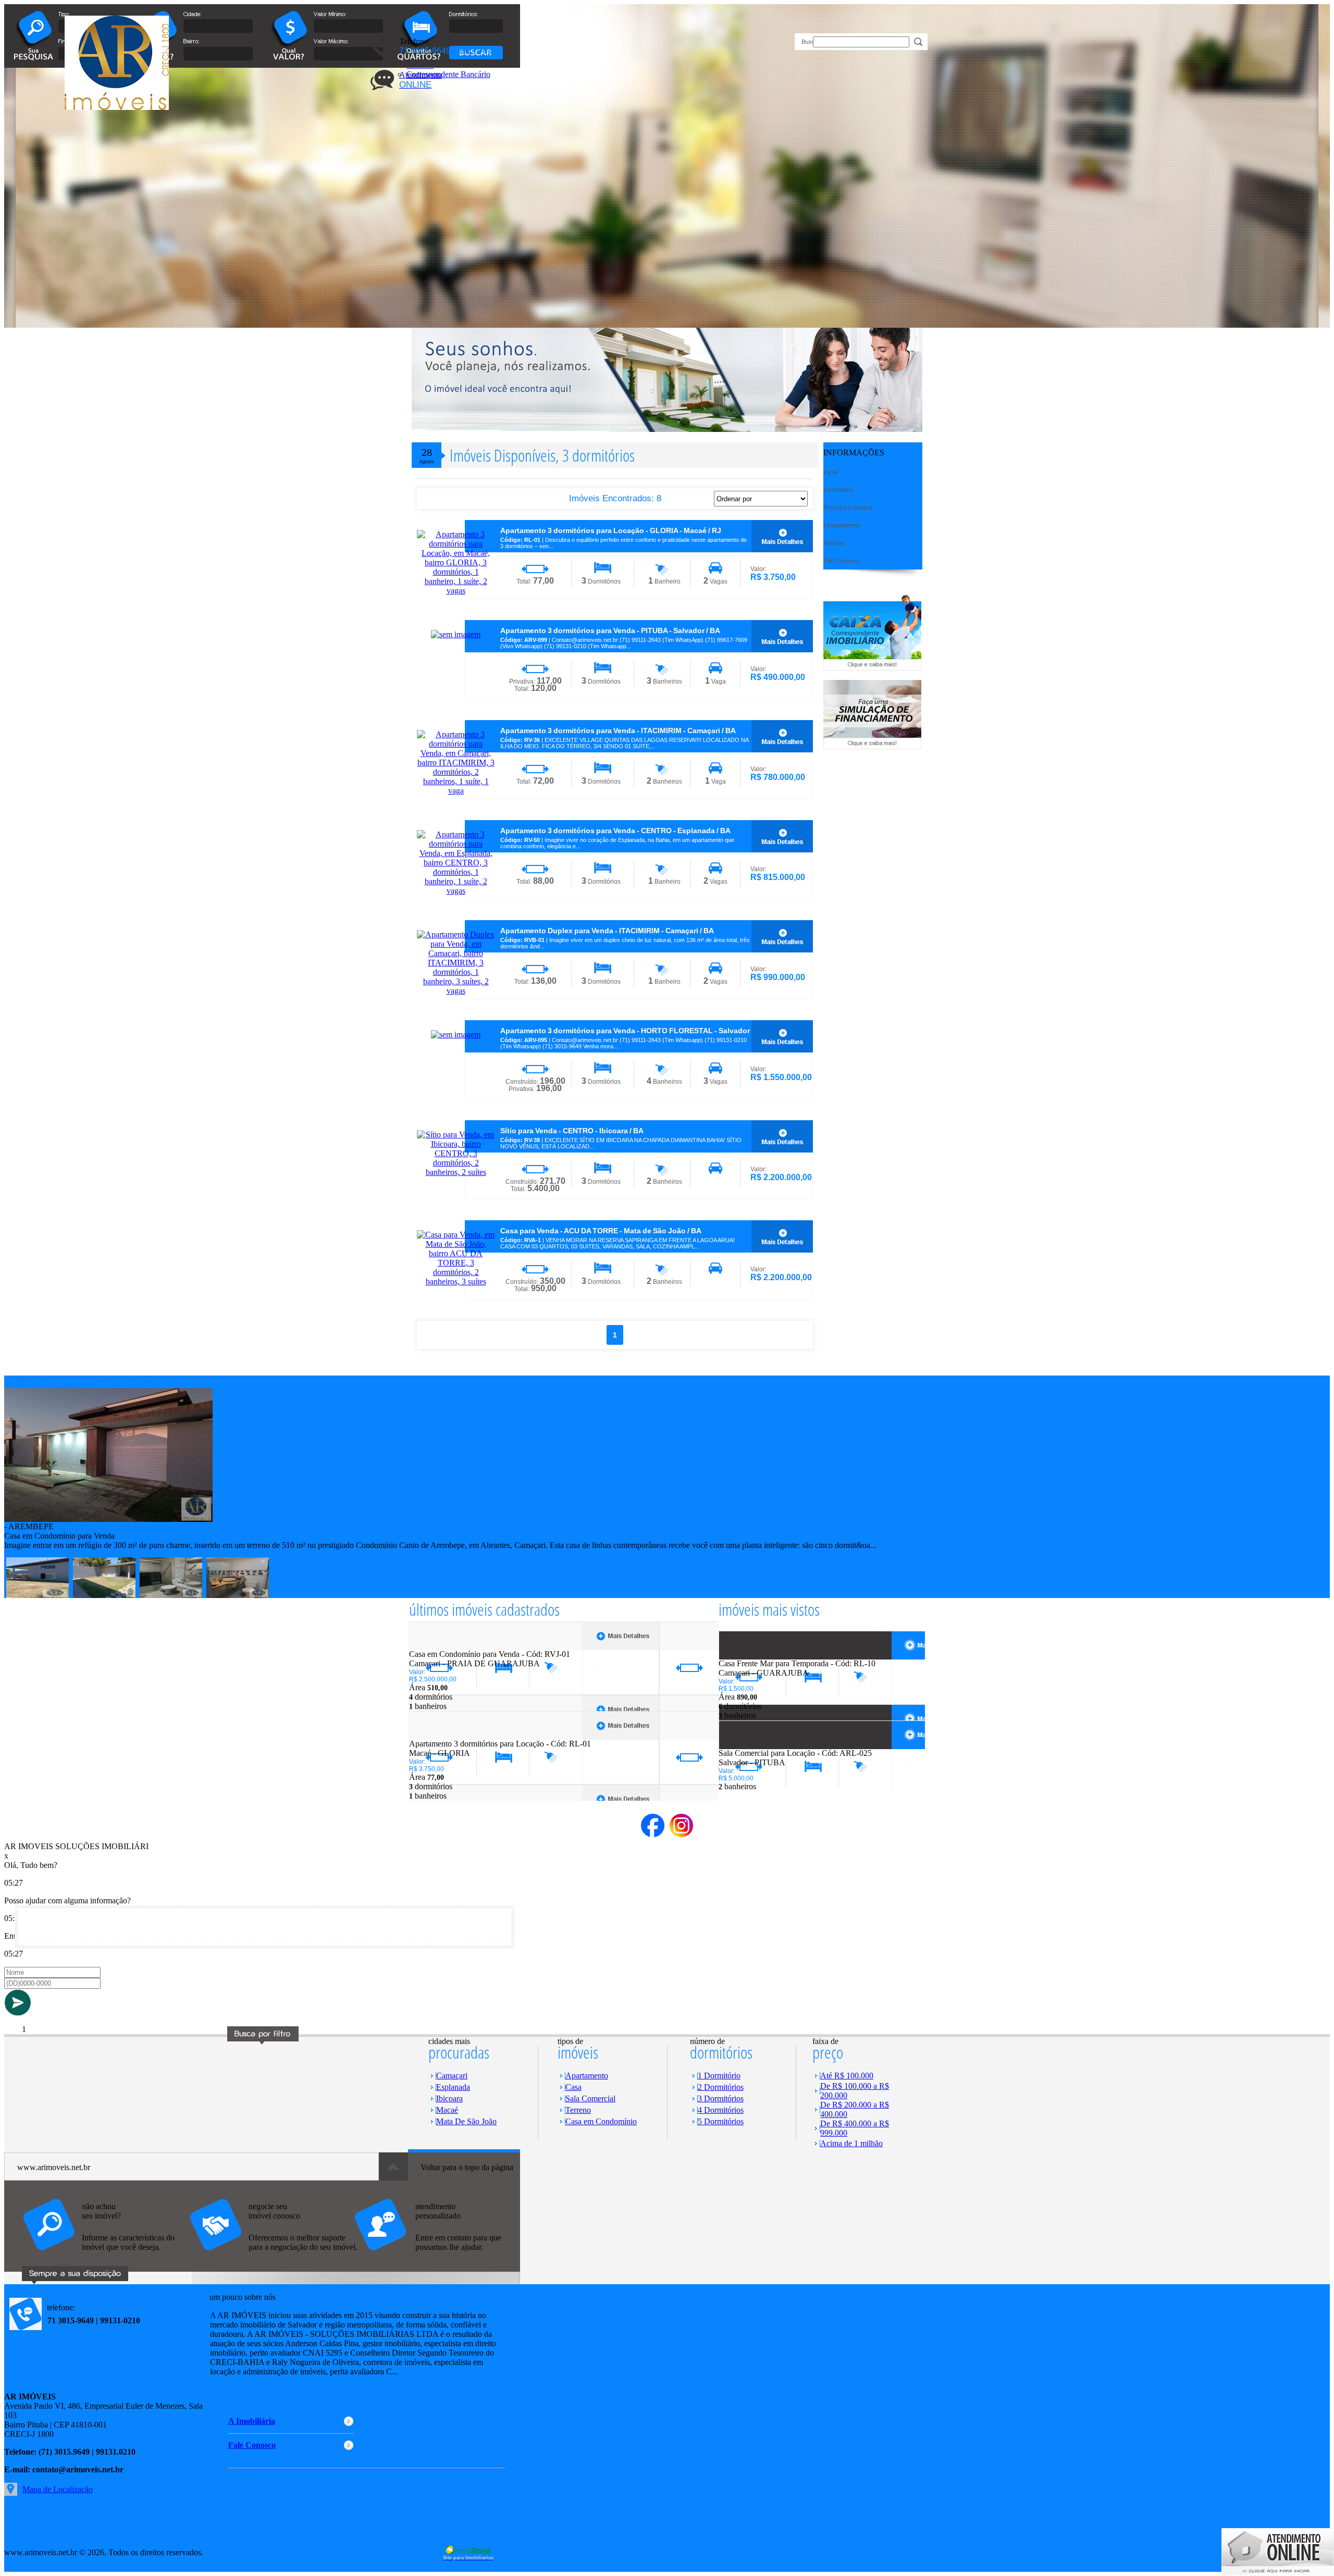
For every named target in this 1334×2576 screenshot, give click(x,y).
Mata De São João (466, 2121)
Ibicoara (449, 2098)
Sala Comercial (590, 2098)
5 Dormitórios (721, 2121)
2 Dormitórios (721, 2087)
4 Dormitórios (721, 2110)
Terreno (578, 2110)
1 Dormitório (719, 2076)
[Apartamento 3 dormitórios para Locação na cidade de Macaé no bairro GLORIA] (447, 1736)
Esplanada (453, 2087)
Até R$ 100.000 (847, 2076)
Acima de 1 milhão (851, 2143)
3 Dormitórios (721, 2098)
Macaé (447, 2110)
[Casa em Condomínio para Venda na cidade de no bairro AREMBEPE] (108, 1519)
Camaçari (452, 2076)
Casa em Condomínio (601, 2121)
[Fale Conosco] (106, 2256)
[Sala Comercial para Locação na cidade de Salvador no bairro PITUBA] (757, 1746)
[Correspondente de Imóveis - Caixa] (872, 668)
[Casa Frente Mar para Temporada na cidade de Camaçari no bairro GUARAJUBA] (757, 1656)
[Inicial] (117, 107)
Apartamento (587, 2076)
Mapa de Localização (58, 2489)
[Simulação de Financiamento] (872, 746)
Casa (573, 2087)
